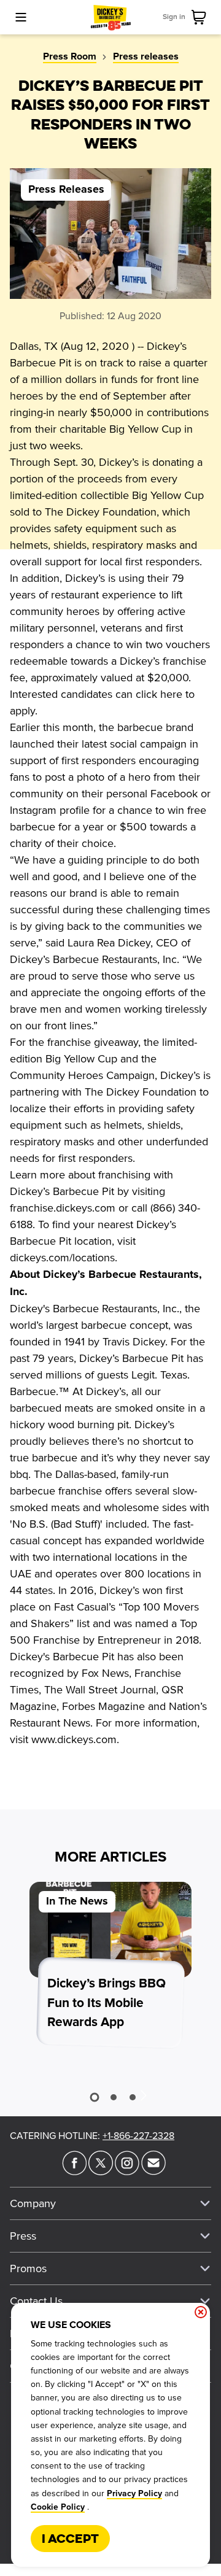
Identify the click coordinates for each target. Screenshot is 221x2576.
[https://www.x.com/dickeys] (101, 2172)
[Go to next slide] (143, 2095)
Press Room (70, 56)
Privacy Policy (134, 2494)
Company (33, 2203)
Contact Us (36, 2301)
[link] (201, 17)
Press (23, 2236)
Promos (28, 2269)
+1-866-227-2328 (138, 2136)
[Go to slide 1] (94, 2097)
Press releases (146, 56)
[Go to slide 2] (114, 2097)
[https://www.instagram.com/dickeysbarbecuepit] (127, 2172)
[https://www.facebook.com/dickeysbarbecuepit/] (74, 2172)
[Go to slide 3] (133, 2097)
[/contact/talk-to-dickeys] (153, 2172)
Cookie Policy (58, 2507)
